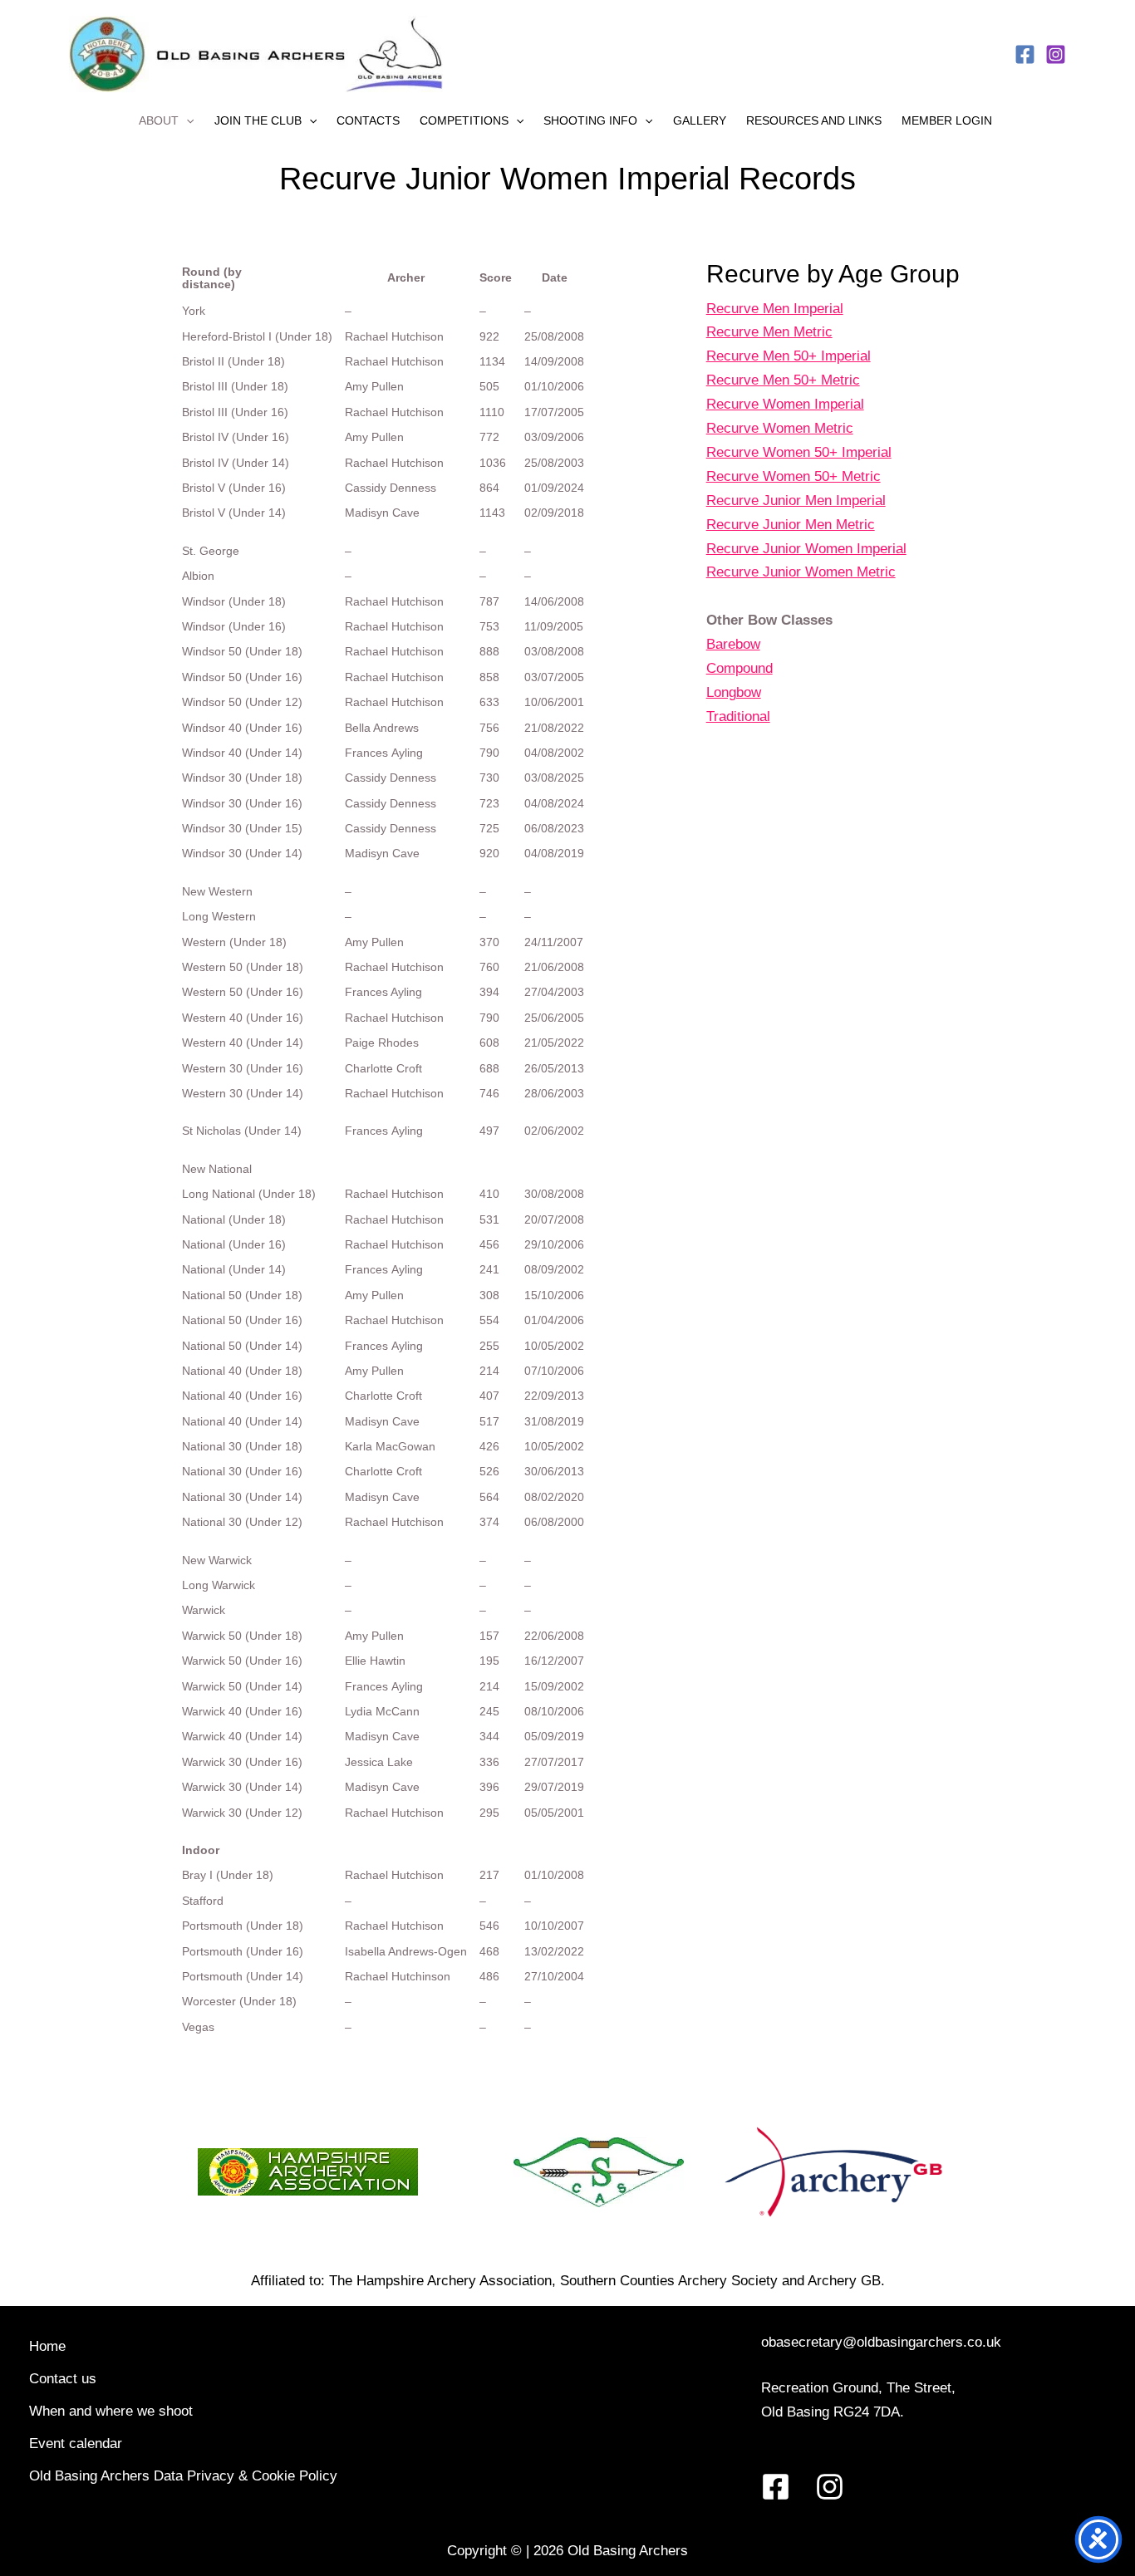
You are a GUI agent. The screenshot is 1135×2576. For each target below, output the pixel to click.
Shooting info (590, 120)
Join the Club (258, 120)
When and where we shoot (111, 2411)
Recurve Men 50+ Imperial (789, 356)
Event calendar (76, 2444)
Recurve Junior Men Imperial (796, 500)
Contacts (368, 120)
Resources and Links (814, 120)
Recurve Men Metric (769, 332)
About (159, 120)
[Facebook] (1025, 54)
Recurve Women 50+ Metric (794, 476)
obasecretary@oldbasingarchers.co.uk (881, 2342)
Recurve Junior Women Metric (801, 572)
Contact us (63, 2379)
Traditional (738, 716)
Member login (947, 120)
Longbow (734, 692)
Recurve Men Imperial (775, 309)
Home (47, 2346)
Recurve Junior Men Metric (791, 525)
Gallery (700, 120)
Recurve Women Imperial (785, 404)
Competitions (464, 120)
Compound (739, 668)
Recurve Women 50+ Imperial (799, 452)
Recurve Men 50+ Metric (783, 380)
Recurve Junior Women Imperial (806, 549)
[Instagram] (1056, 54)
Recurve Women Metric (780, 428)
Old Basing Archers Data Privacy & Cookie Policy (183, 2476)
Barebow (733, 644)
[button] (186, 120)
